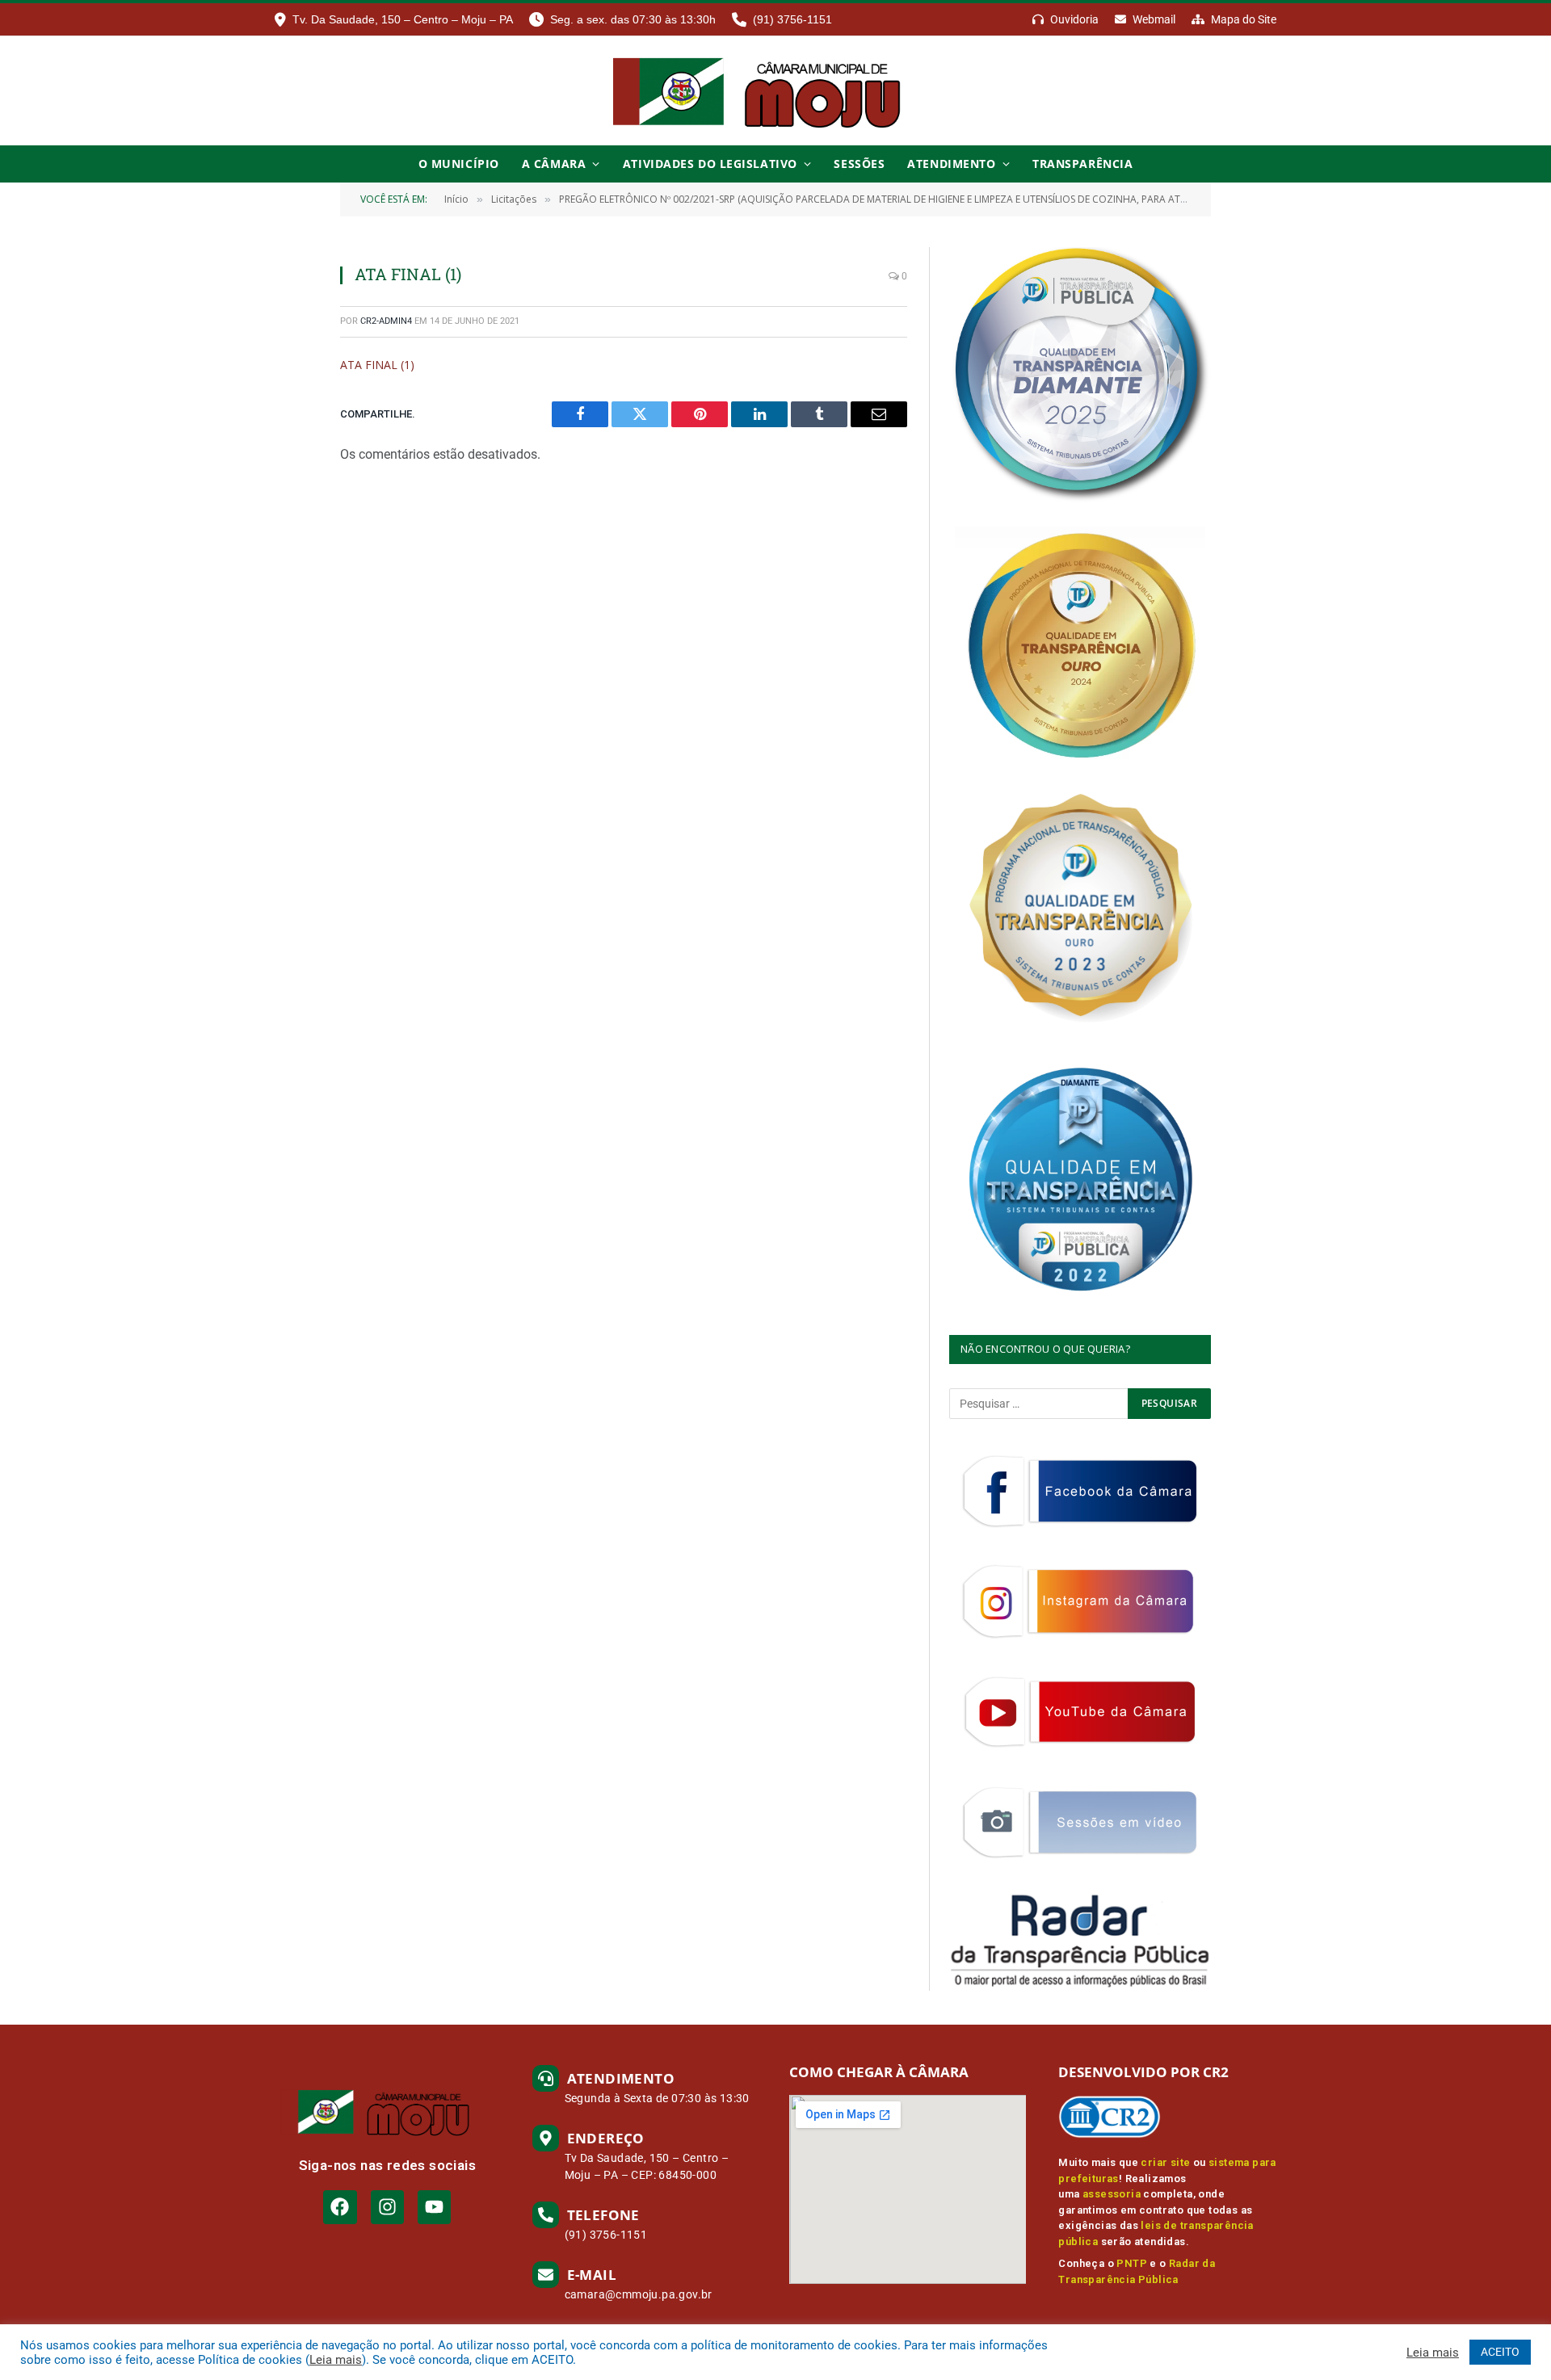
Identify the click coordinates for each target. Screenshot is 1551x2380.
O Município (459, 164)
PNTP (1132, 2263)
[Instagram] (387, 2207)
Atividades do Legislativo (710, 164)
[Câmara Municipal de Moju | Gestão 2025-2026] (775, 91)
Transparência (1082, 164)
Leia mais (336, 2360)
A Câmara (554, 164)
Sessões (859, 164)
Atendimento (951, 164)
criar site (1165, 2162)
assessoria (1112, 2194)
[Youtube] (434, 2207)
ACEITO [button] (1500, 2352)
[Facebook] (340, 2207)
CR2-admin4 (386, 321)
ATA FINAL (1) (377, 365)
